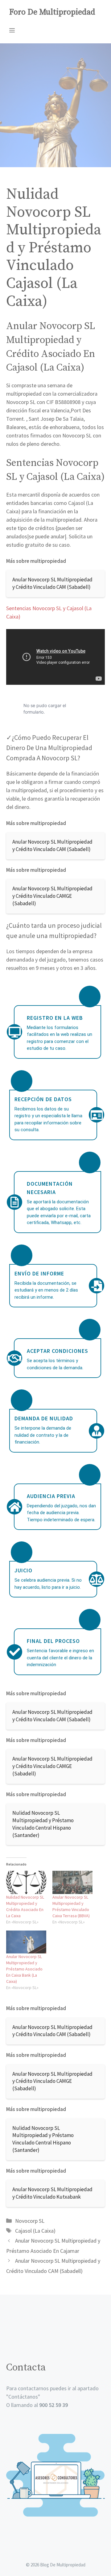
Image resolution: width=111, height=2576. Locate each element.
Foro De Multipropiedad (52, 12)
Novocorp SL (30, 2221)
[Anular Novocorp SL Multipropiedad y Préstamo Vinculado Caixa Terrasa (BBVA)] (72, 1882)
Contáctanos (23, 2397)
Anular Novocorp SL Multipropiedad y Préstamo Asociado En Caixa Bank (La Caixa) (24, 1969)
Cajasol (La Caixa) (35, 2231)
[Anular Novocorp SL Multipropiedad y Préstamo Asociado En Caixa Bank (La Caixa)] (26, 1942)
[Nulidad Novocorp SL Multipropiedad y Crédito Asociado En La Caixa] (26, 1882)
